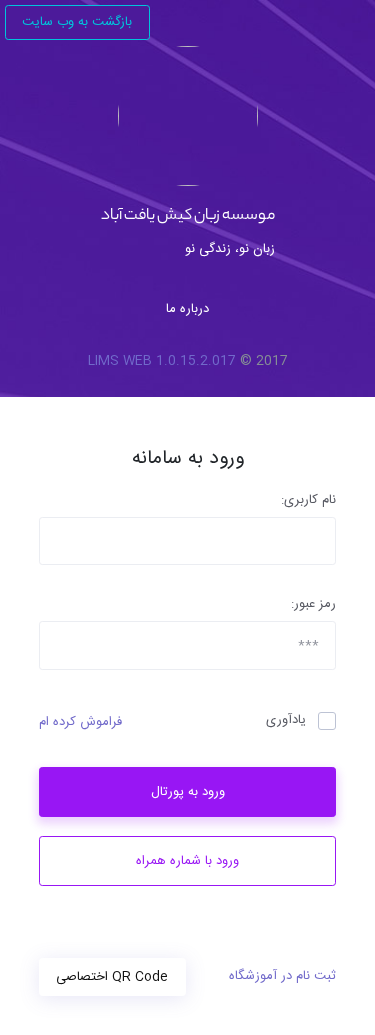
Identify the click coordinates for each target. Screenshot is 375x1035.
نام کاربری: (308, 501)
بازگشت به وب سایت (77, 22)
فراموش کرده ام (80, 723)
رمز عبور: (313, 605)
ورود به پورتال (188, 792)
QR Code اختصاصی (112, 977)
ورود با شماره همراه (187, 861)
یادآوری (286, 721)
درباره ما (187, 309)
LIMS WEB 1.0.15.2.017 (162, 362)
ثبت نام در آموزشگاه (282, 977)
